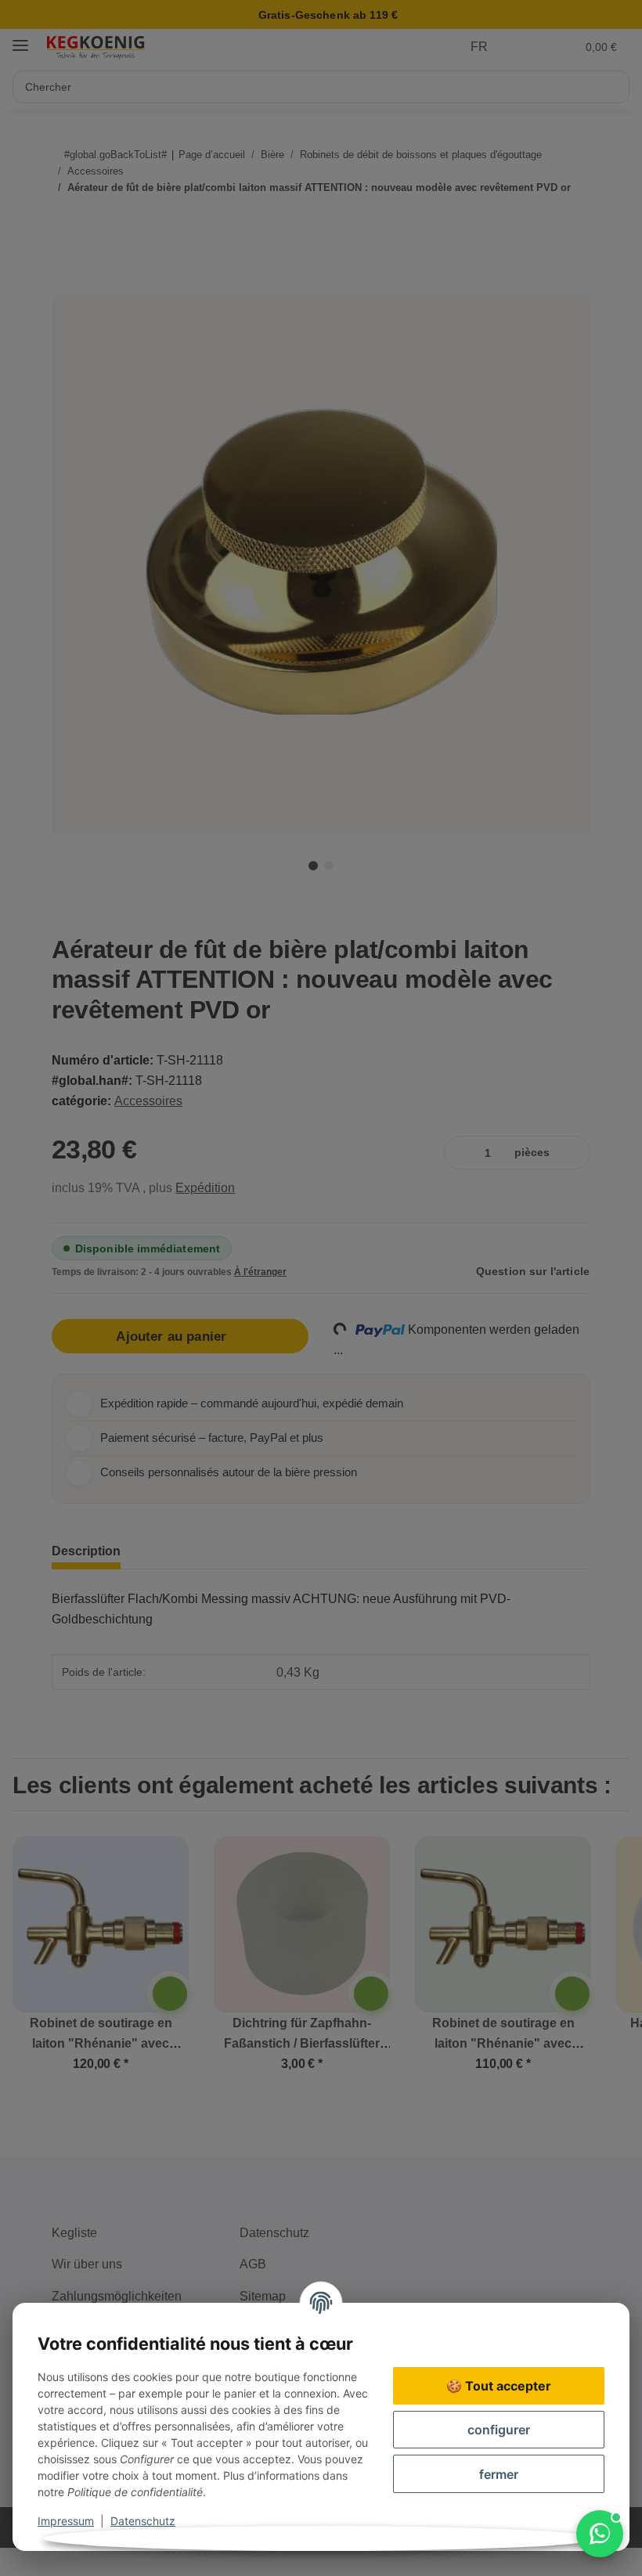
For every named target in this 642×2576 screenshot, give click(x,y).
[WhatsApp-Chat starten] (600, 2534)
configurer (499, 2430)
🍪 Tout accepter (499, 2386)
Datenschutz (143, 2521)
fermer (499, 2474)
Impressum (66, 2521)
